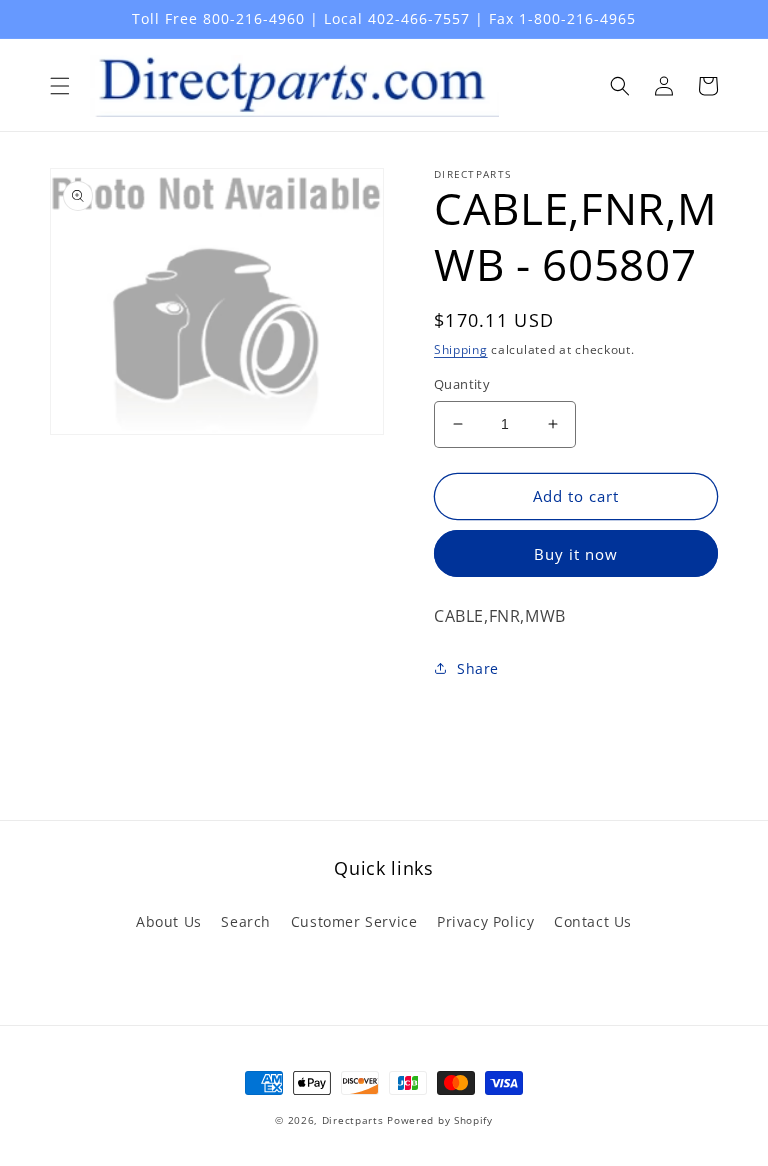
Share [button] (478, 668)
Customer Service (354, 921)
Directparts (353, 1120)
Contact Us (593, 921)
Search (246, 921)
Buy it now (576, 554)
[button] (60, 86)
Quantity (462, 384)
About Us (169, 921)
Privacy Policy (485, 921)
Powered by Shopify (440, 1120)
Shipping (461, 349)
